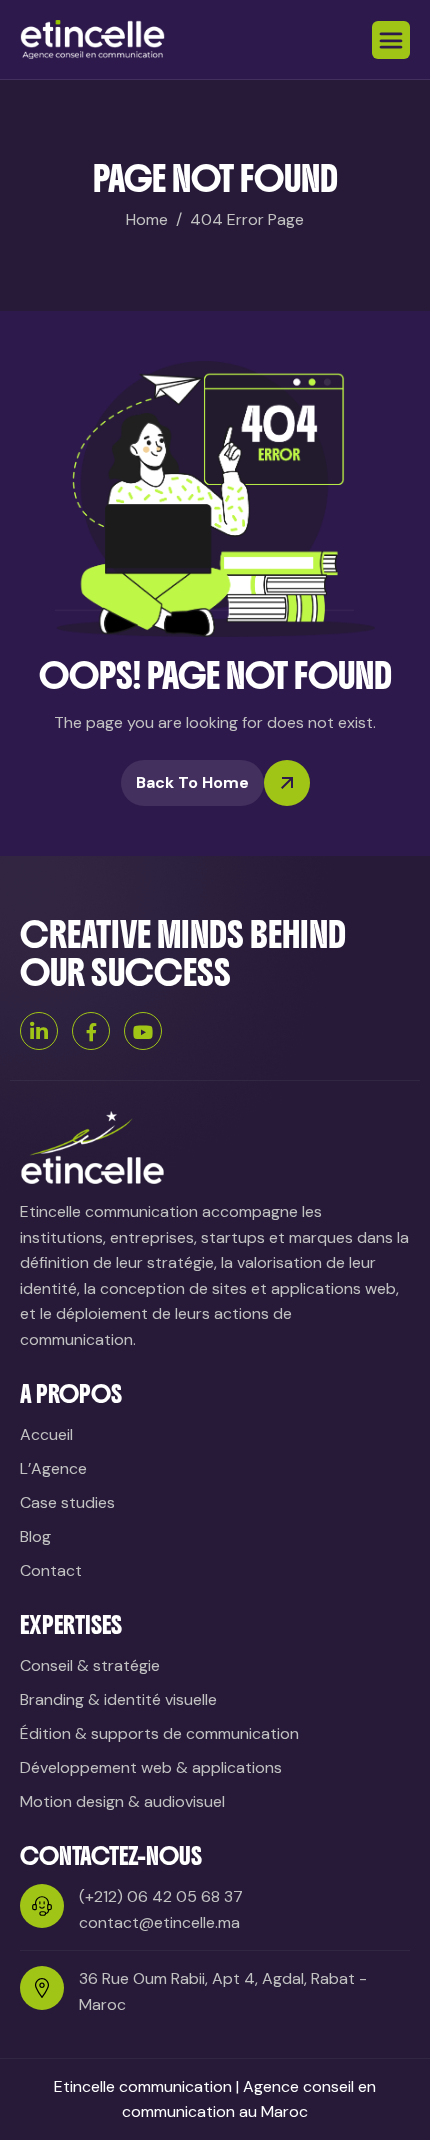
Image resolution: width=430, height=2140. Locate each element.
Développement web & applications (151, 1767)
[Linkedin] (39, 1031)
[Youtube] (143, 1031)
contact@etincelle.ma (159, 1922)
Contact (51, 1570)
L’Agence (53, 1468)
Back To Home (192, 782)
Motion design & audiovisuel (122, 1801)
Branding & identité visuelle (118, 1699)
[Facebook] (91, 1031)
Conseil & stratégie (90, 1665)
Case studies (67, 1502)
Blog (35, 1536)
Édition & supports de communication (159, 1733)
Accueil (46, 1434)
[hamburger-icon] (391, 40)
